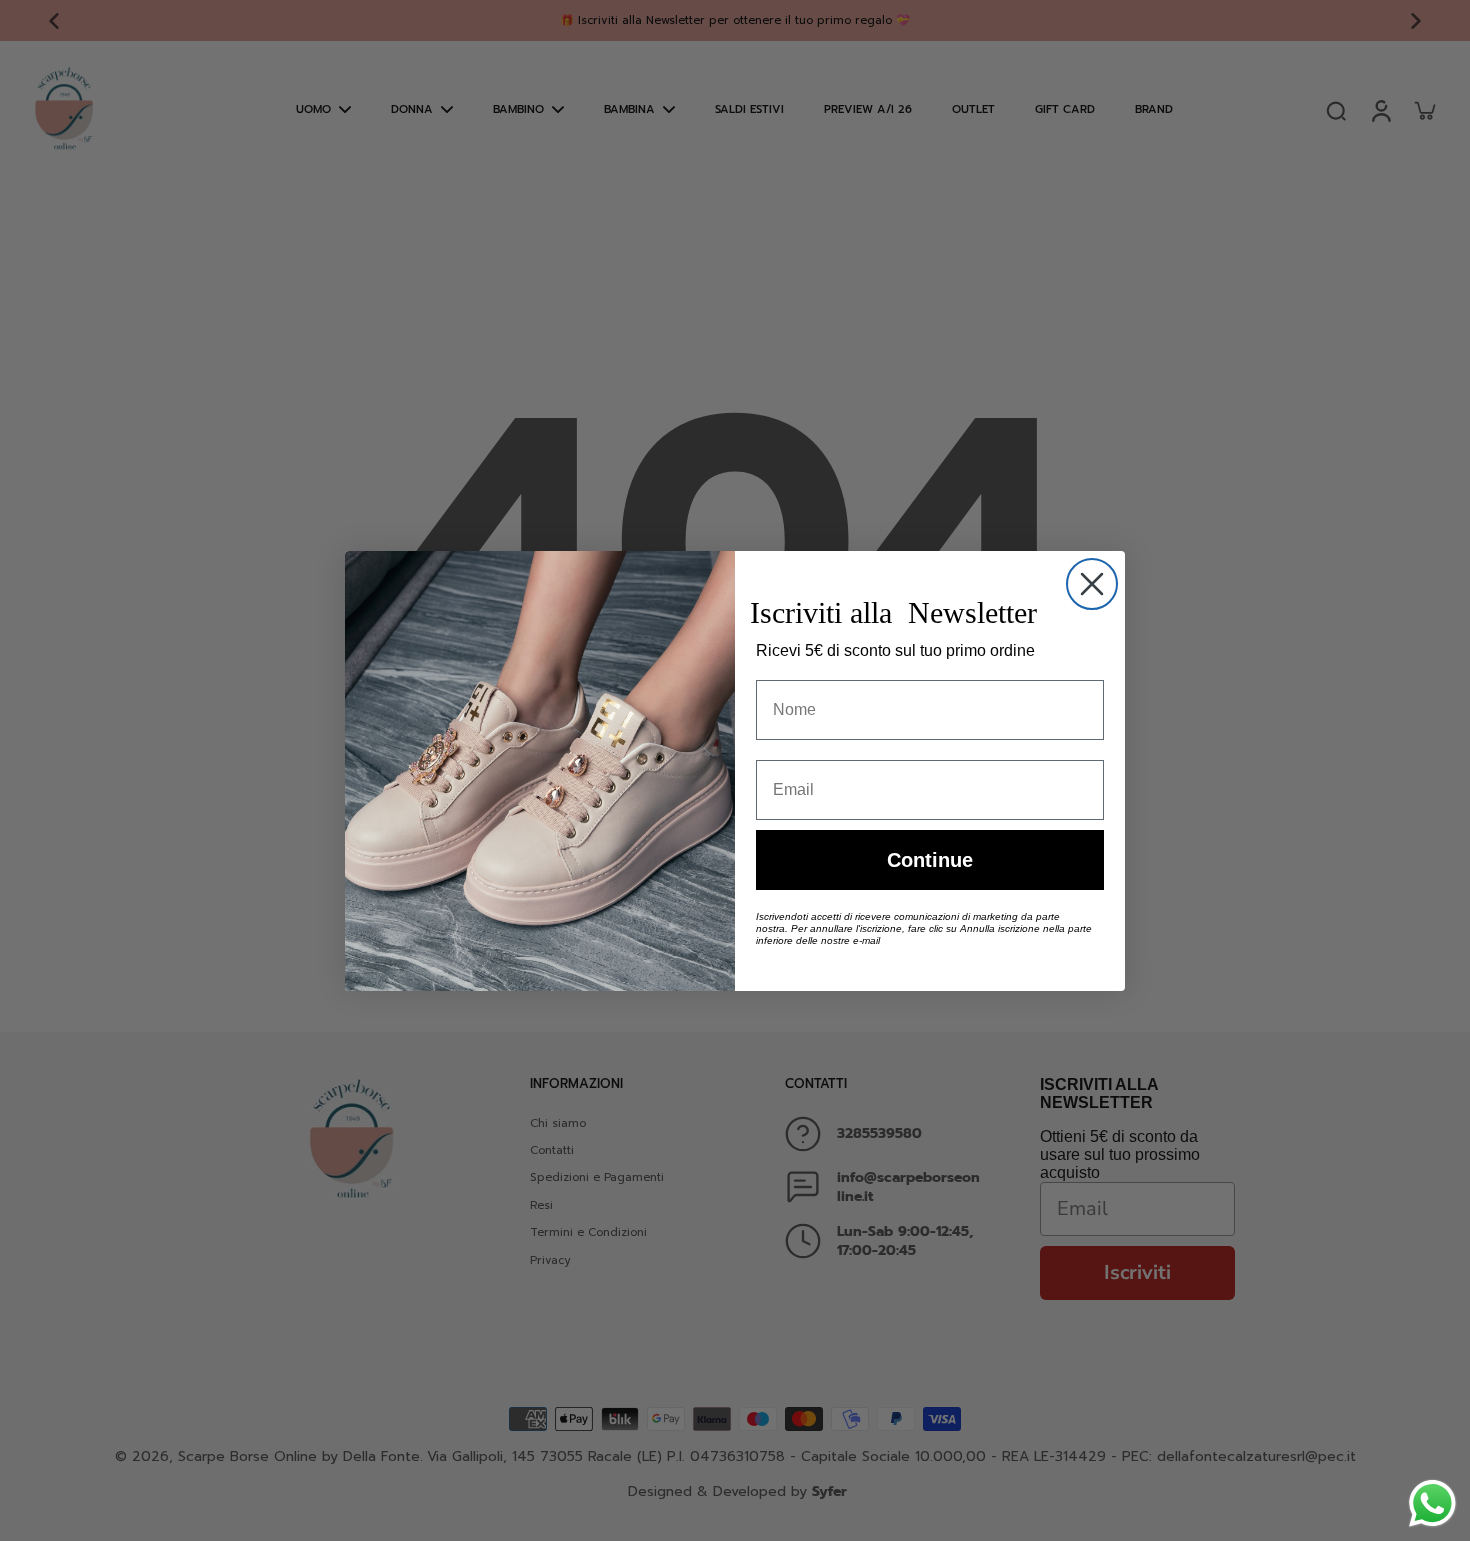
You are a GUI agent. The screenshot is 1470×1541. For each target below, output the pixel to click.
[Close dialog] (1092, 584)
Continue (930, 860)
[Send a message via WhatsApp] (1432, 1503)
